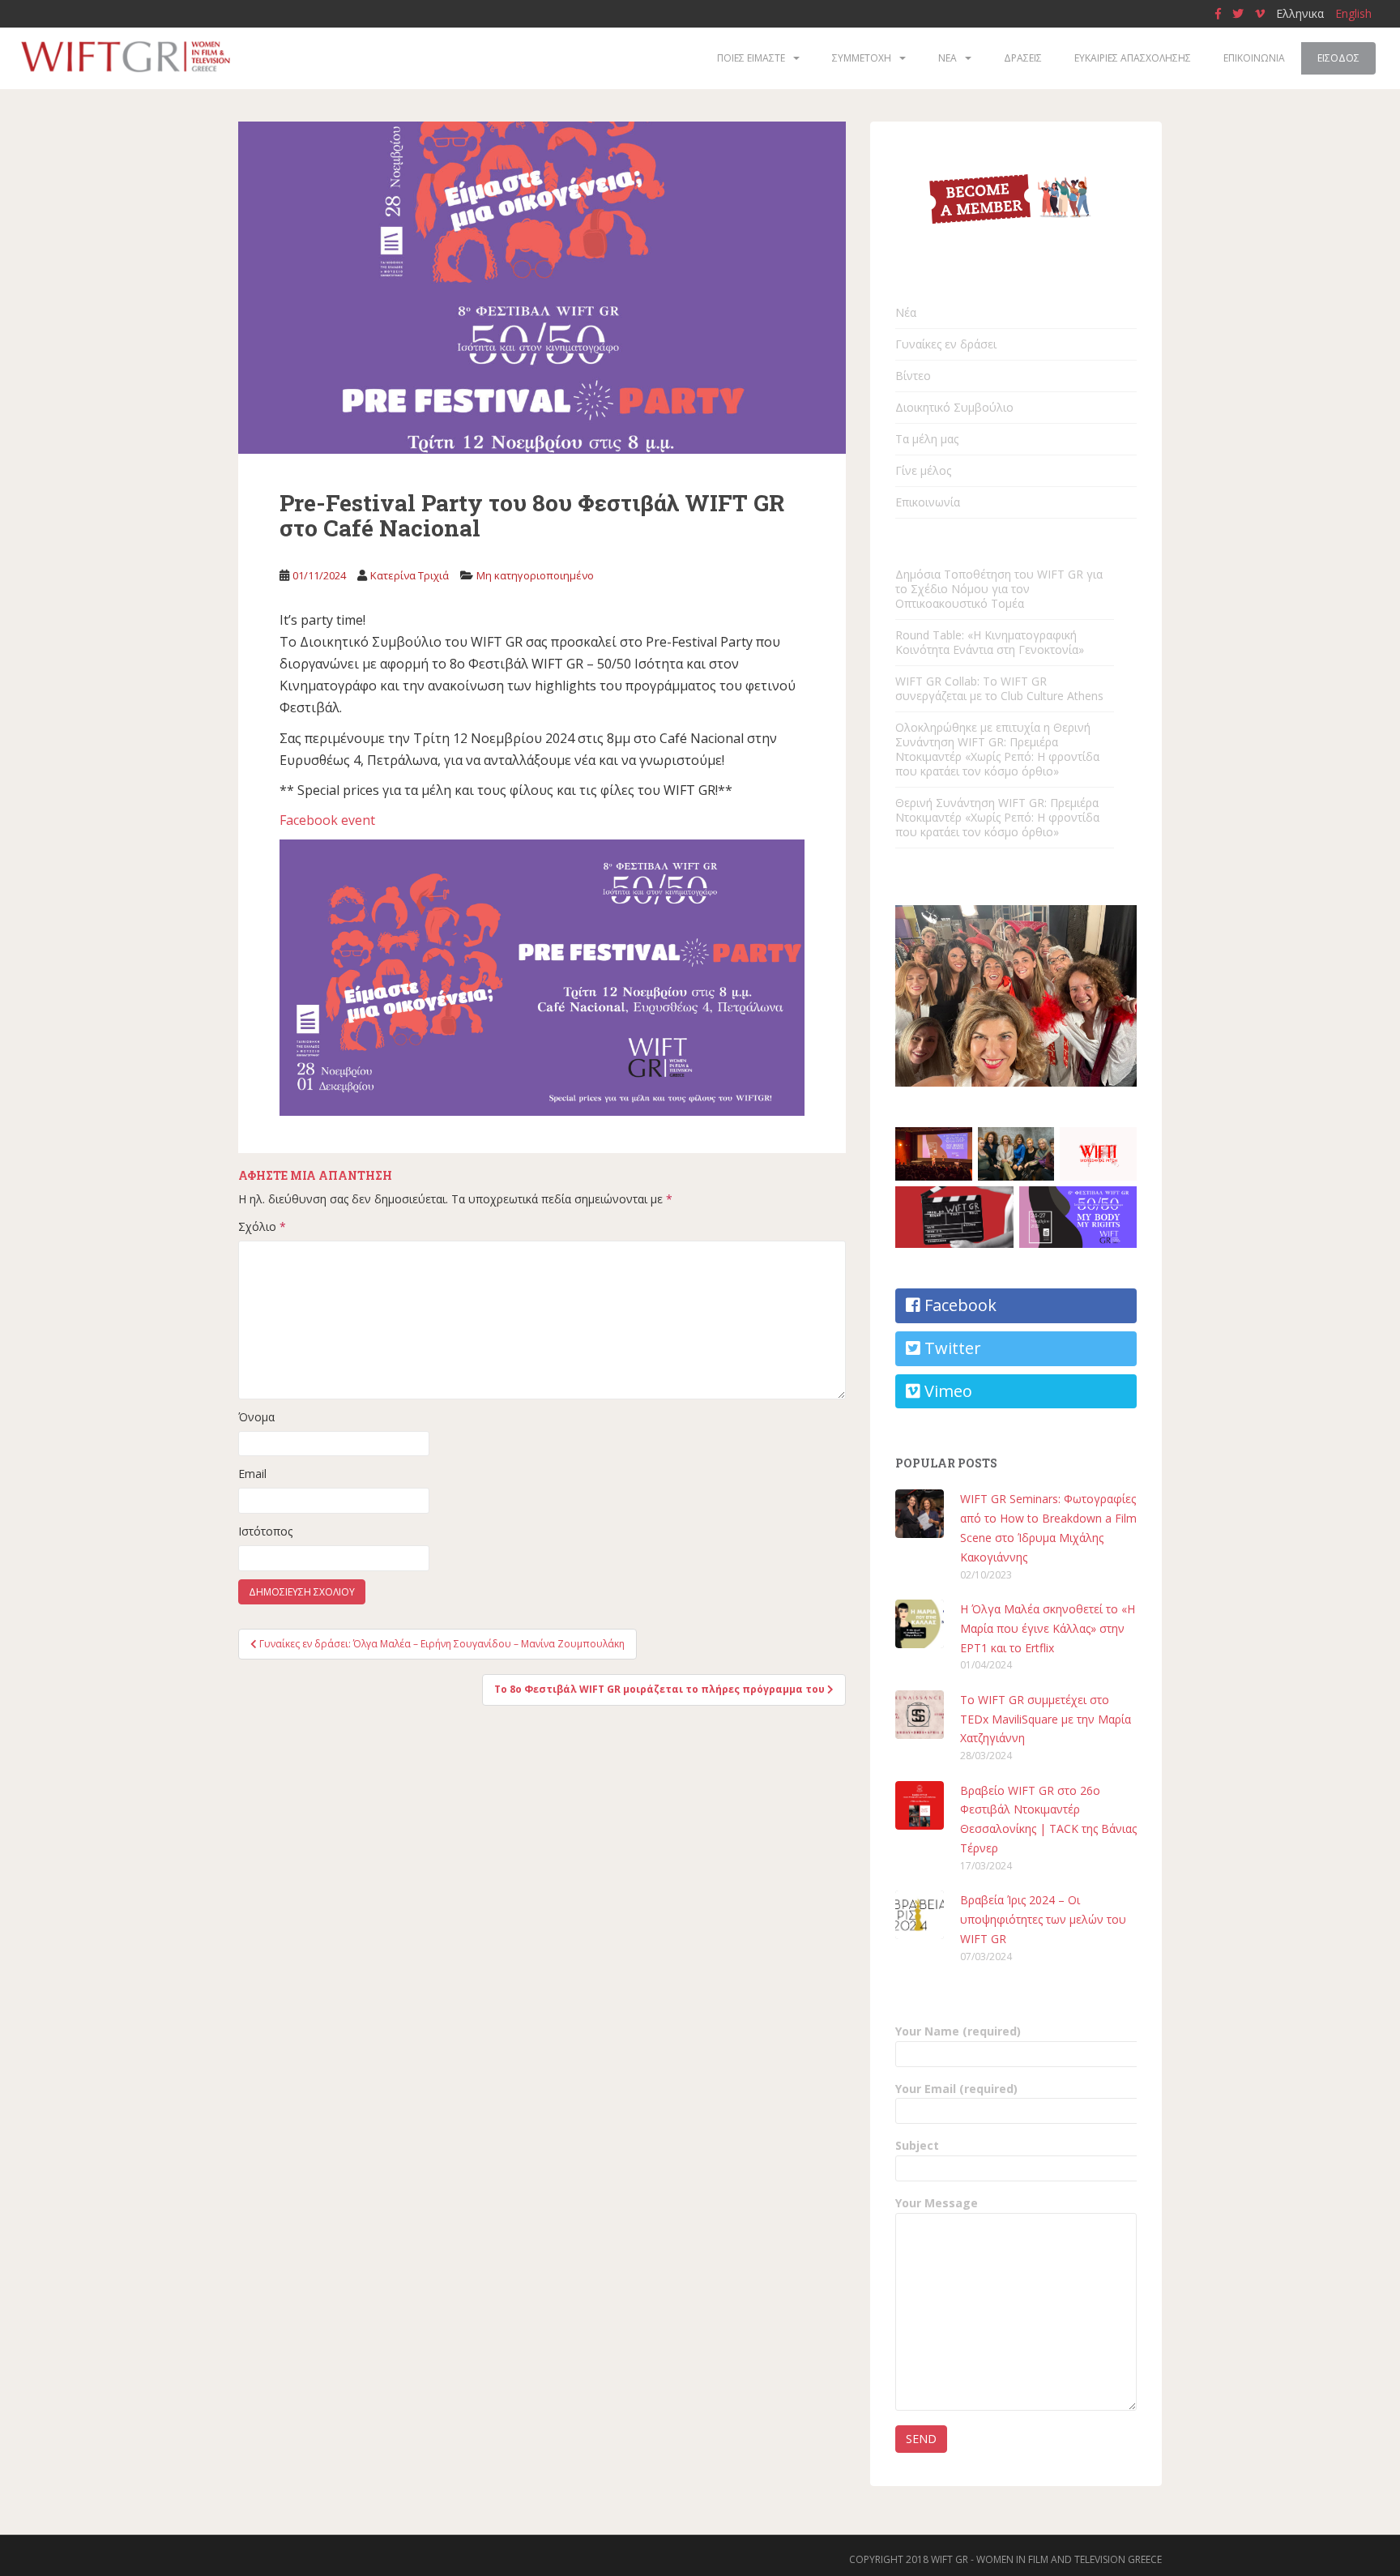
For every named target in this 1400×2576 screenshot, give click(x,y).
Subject (917, 2145)
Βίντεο (913, 376)
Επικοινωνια (1254, 58)
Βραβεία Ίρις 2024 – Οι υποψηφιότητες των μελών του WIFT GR (1043, 1919)
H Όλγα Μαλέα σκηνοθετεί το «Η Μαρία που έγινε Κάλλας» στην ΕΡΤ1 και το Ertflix (1048, 1628)
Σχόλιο (262, 1226)
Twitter (951, 1348)
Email (252, 1474)
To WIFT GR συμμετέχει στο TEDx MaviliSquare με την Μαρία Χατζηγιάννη (1046, 1719)
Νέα (906, 312)
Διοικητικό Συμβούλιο (954, 407)
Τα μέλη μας (927, 439)
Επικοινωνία (928, 502)
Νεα (948, 58)
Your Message (937, 2203)
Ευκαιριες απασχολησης (1133, 58)
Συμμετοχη (862, 58)
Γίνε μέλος (923, 470)
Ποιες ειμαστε (751, 58)
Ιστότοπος (265, 1531)
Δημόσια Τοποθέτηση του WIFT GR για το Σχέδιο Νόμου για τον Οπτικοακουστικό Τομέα (999, 589)
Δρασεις (1023, 58)
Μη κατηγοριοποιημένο (535, 575)
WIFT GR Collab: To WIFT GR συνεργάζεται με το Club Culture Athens (999, 688)
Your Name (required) (958, 2031)
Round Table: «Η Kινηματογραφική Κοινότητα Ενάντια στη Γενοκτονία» (990, 642)
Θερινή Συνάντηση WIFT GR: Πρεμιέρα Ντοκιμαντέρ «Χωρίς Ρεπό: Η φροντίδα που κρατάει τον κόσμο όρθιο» (997, 817)
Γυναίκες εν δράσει (946, 344)
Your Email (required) (956, 2089)
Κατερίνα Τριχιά (410, 575)
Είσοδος (1338, 58)
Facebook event (327, 820)
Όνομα (256, 1417)
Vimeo (946, 1391)
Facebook (958, 1305)
